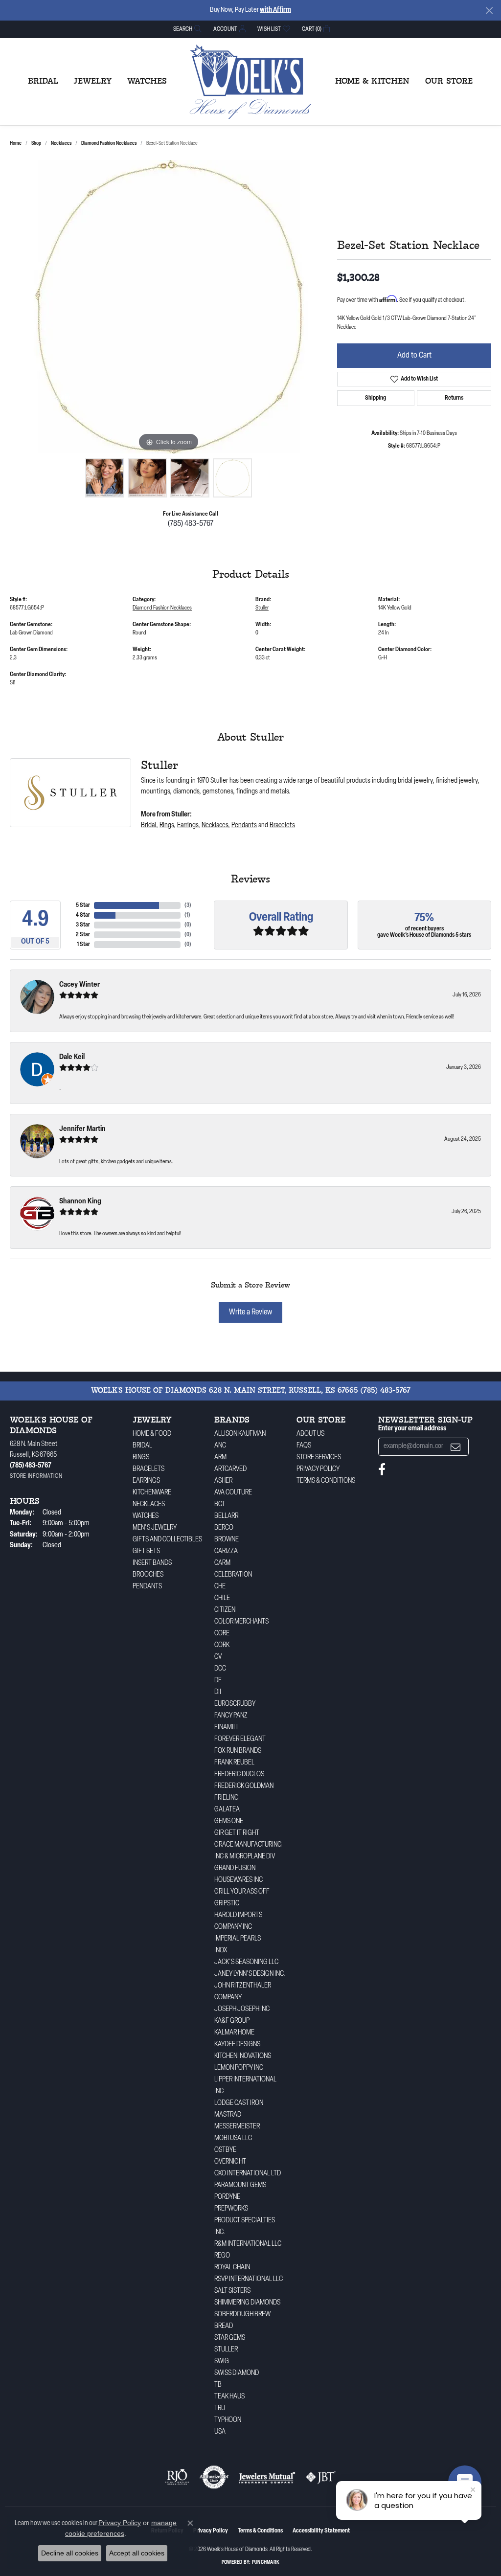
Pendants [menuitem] (147, 1587)
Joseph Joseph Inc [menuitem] (242, 2009)
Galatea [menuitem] (227, 1810)
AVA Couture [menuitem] (233, 1493)
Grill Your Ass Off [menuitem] (242, 1892)
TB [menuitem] (218, 2385)
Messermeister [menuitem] (237, 2127)
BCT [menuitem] (220, 1504)
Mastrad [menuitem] (228, 2115)
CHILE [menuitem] (222, 1598)
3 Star (83, 925)
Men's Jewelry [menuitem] (155, 1528)
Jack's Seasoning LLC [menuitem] (246, 1962)
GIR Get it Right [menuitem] (237, 1833)
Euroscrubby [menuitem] (235, 1704)
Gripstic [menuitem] (227, 1904)
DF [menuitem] (218, 1681)
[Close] (489, 11)
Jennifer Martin (82, 1129)
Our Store (449, 82)
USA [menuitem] (220, 2432)
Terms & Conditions (326, 1481)
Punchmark (266, 2563)
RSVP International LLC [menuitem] (249, 2279)
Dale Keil (72, 1057)
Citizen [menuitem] (225, 1610)
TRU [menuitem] (220, 2408)
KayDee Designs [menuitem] (237, 2045)
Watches (147, 82)
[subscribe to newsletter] (455, 1447)
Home (16, 144)
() (188, 905)
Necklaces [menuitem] (149, 1504)
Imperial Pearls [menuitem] (238, 1939)
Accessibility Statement (321, 2531)
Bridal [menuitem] (142, 1446)
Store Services (319, 1457)
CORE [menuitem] (222, 1634)
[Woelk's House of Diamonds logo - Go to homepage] (250, 82)
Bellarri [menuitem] (227, 1516)
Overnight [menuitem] (230, 2162)
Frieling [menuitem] (227, 1798)
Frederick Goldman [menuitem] (244, 1786)
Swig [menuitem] (222, 2361)
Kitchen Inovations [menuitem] (243, 2056)
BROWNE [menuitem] (227, 1540)
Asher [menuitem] (223, 1481)
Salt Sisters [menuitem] (232, 2291)
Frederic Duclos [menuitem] (239, 1774)
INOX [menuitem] (221, 1951)
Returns (454, 398)
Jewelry (93, 82)
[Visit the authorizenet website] (214, 2477)
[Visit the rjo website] (177, 2477)
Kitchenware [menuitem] (152, 1493)
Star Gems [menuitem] (230, 2338)
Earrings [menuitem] (146, 1481)
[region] (169, 307)
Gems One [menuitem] (229, 1821)
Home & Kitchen (372, 82)
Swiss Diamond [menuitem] (237, 2373)
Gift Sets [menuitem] (146, 1551)
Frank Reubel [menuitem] (234, 1763)
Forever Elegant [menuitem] (240, 1739)
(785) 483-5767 (191, 524)
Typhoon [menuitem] (228, 2420)
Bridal (43, 82)
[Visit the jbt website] (321, 2477)
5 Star (83, 905)
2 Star (83, 935)
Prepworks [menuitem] (231, 2209)
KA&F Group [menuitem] (232, 2021)
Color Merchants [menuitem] (241, 1622)
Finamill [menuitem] (227, 1728)
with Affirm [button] (275, 10)
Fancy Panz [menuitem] (231, 1716)
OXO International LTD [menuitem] (248, 2174)
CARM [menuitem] (222, 1563)
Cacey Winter (80, 985)
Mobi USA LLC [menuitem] (233, 2138)
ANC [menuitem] (220, 1446)
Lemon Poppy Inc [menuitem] (239, 2068)
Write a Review (250, 1312)
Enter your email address (412, 1429)
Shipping (376, 398)
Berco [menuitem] (224, 1528)
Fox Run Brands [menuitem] (238, 1751)
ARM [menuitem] (220, 1457)
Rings (167, 825)
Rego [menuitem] (222, 2256)
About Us (310, 1434)
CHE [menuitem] (220, 1587)
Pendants (244, 825)
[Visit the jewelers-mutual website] (267, 2477)
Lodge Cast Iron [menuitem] (239, 2103)
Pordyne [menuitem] (227, 2197)
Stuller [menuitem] (226, 2350)
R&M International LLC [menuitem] (248, 2244)
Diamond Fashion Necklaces (109, 144)
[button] (186, 29)
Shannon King (80, 1202)
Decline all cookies (70, 2553)
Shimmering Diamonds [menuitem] (247, 2303)
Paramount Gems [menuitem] (240, 2185)
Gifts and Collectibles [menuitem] (167, 1540)
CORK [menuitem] (222, 1645)
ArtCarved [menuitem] (230, 1469)
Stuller (262, 608)
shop (36, 144)
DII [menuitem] (218, 1692)
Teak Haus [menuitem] (229, 2397)
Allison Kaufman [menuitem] (240, 1434)
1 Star (83, 945)
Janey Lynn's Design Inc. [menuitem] (250, 1974)
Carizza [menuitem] (226, 1551)
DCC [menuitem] (220, 1669)
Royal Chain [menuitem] (232, 2268)
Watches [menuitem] (146, 1516)
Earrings (188, 825)
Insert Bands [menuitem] (152, 1563)
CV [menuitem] (218, 1657)
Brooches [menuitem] (148, 1575)
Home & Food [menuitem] (152, 1434)
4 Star (83, 915)
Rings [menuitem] (141, 1457)
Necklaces (61, 144)
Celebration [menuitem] (233, 1575)
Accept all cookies (137, 2553)
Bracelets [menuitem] (148, 1469)
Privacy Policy (318, 1469)
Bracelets (282, 825)
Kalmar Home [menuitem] (234, 2033)
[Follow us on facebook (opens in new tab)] (382, 1469)
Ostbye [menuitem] (225, 2150)
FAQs (304, 1446)
